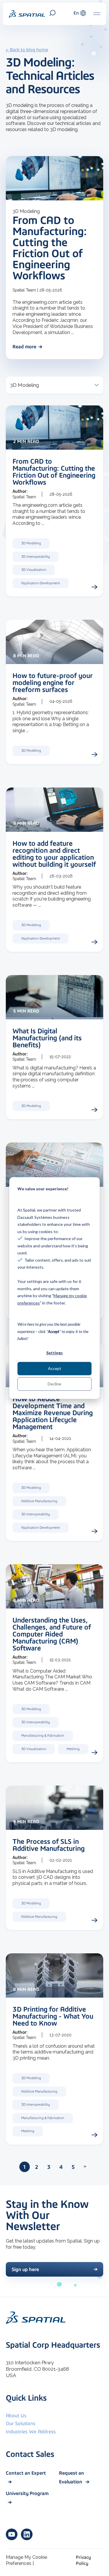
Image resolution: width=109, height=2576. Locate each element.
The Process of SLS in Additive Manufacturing (49, 1845)
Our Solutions (21, 2423)
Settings (54, 1353)
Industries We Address (31, 2432)
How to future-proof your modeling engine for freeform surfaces (53, 683)
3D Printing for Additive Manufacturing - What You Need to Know (53, 2016)
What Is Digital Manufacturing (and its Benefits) (47, 1038)
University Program (27, 2493)
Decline (54, 1384)
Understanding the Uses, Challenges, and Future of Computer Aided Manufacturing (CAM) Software (52, 1634)
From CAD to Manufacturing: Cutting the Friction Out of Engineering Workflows (50, 248)
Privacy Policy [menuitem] (83, 2560)
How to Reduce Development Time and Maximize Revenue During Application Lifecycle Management (53, 1413)
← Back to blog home (27, 50)
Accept (55, 1368)
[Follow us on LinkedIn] (27, 2534)
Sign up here (25, 2269)
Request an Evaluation (72, 2477)
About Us (16, 2416)
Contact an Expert (26, 2473)
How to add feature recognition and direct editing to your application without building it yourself (54, 854)
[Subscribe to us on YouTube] (12, 2534)
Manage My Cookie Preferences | (26, 2560)
